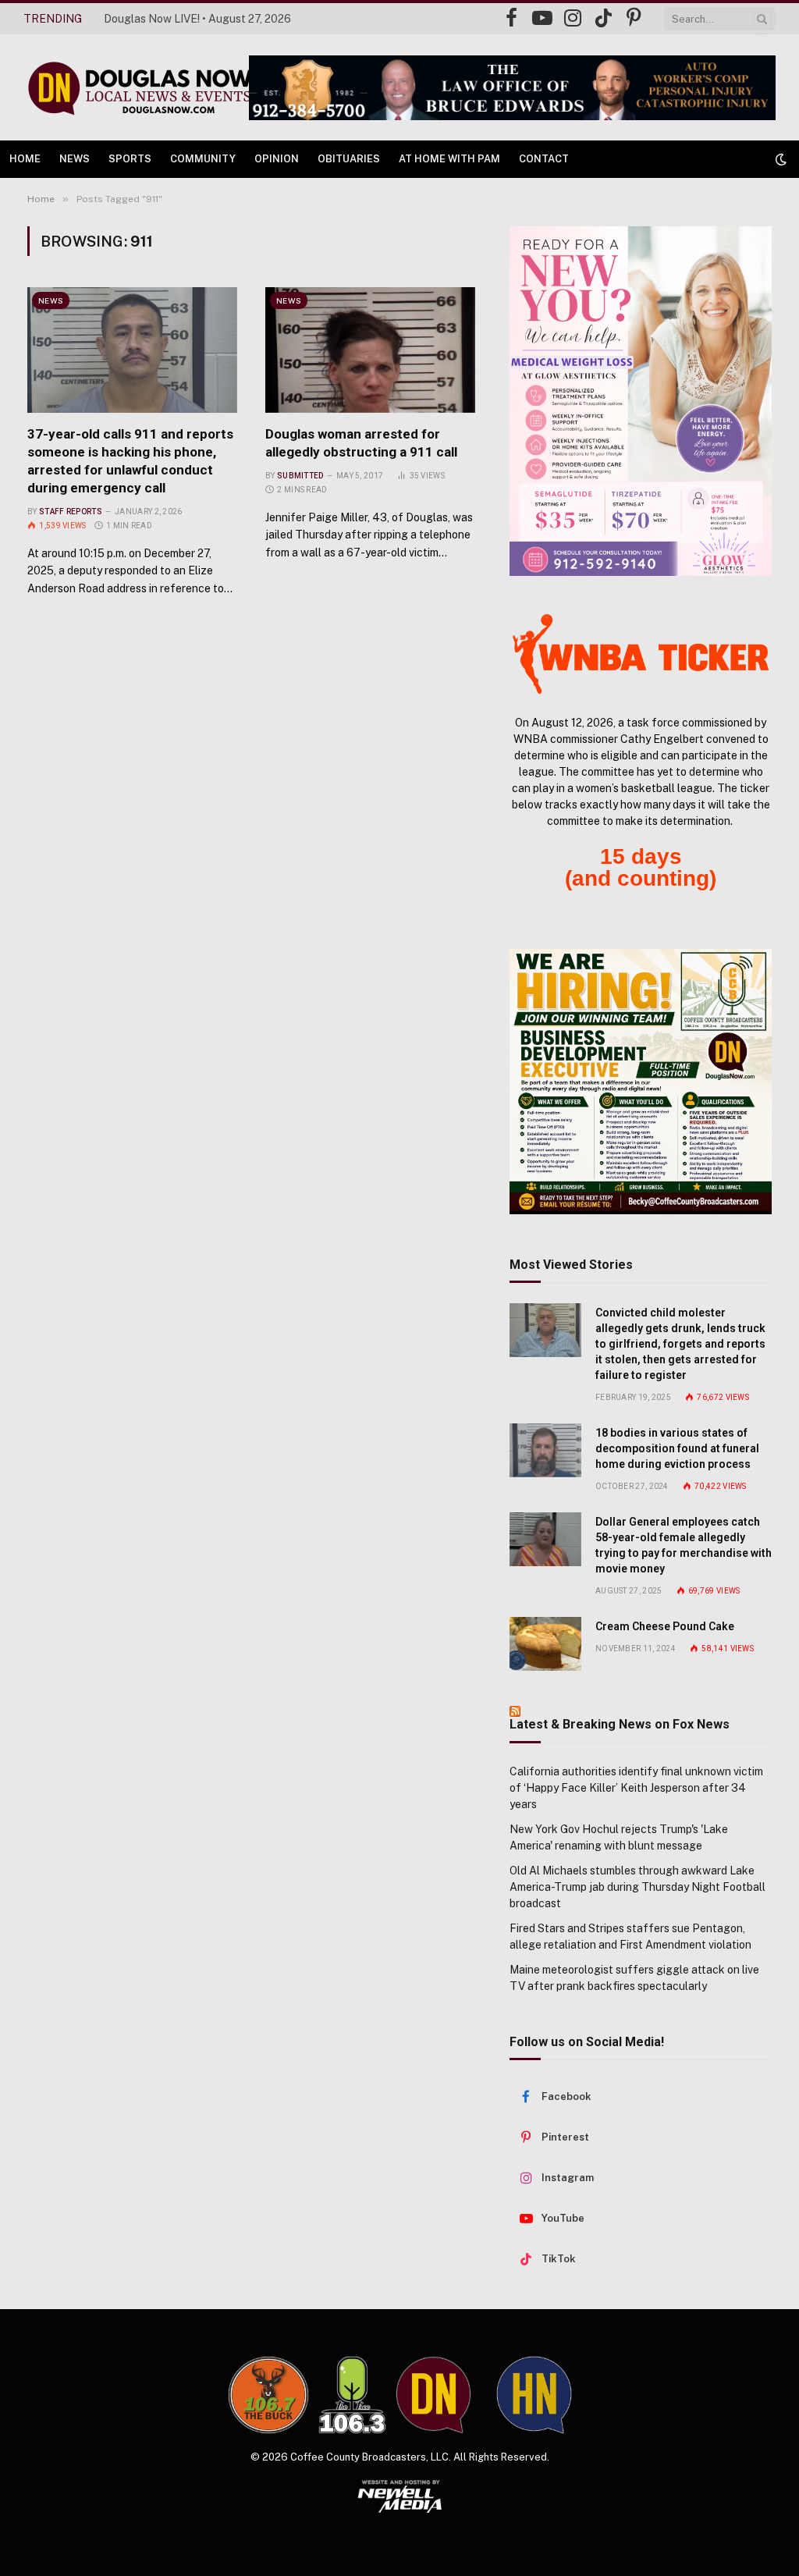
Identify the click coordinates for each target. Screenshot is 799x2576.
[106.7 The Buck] (268, 2395)
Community (203, 159)
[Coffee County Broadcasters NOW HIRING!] (641, 1082)
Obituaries (349, 159)
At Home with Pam (449, 159)
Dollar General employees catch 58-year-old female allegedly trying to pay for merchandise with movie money (684, 1545)
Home (25, 159)
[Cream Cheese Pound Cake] (545, 1644)
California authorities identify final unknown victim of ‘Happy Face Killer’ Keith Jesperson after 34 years (636, 1788)
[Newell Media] (400, 2496)
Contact (544, 159)
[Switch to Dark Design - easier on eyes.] (779, 159)
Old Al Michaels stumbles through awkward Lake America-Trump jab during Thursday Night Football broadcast (637, 1887)
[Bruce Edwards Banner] (512, 88)
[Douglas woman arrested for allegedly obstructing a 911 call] (370, 350)
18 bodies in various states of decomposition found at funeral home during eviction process (677, 1448)
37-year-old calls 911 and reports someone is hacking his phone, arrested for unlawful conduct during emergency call (130, 461)
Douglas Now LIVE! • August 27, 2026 (197, 19)
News (75, 159)
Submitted (300, 476)
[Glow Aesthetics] (641, 401)
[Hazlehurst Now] (534, 2395)
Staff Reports (71, 512)
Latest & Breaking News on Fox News (620, 1724)
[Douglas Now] (139, 88)
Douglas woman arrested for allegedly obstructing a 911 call (361, 443)
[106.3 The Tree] (352, 2395)
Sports (130, 159)
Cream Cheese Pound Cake (665, 1626)
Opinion (277, 159)
